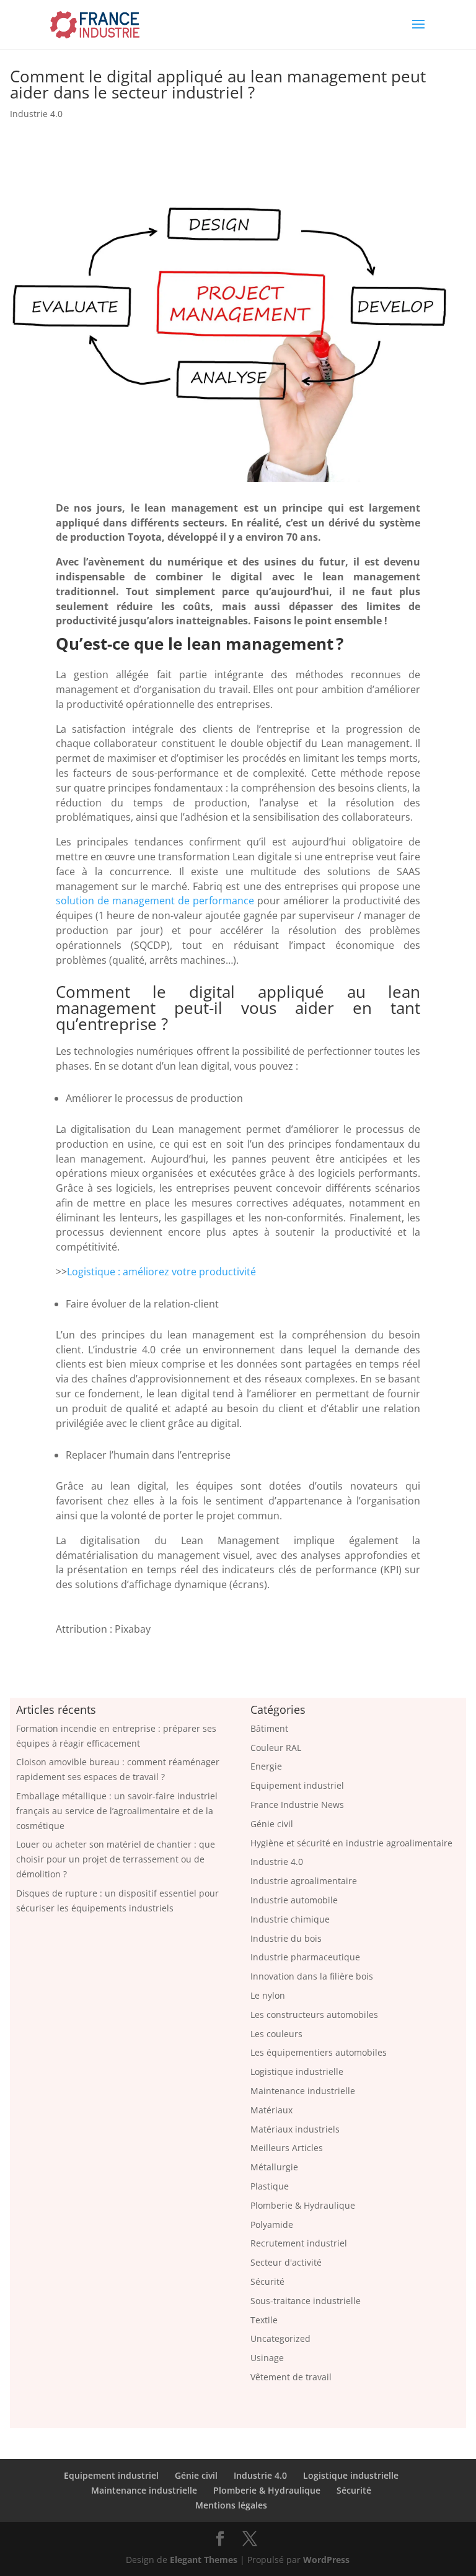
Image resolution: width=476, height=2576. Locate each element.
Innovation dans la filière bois (312, 1976)
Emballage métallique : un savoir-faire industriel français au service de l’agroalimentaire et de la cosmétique (117, 1811)
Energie (266, 1766)
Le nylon (268, 1995)
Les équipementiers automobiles (319, 2052)
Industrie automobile (294, 1900)
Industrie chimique (290, 1919)
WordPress (326, 2560)
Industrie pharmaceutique (305, 1957)
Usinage (267, 2358)
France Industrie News (297, 1805)
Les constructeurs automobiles (314, 2015)
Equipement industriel (297, 1785)
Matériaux (271, 2110)
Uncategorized (280, 2338)
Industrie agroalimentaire (304, 1881)
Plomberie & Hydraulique (303, 2205)
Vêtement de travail (291, 2377)
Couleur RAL (276, 1748)
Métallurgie (274, 2167)
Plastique (270, 2186)
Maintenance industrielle (303, 2091)
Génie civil (272, 1824)
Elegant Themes (204, 2560)
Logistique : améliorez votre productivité (161, 1272)
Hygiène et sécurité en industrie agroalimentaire (351, 1843)
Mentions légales (231, 2505)
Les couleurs (276, 2034)
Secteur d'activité (286, 2262)
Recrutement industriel (299, 2243)
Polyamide (272, 2225)
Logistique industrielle (297, 2072)
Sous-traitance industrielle (306, 2301)
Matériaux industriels (295, 2129)
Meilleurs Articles (287, 2148)
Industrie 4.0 (36, 114)
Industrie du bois (286, 1938)
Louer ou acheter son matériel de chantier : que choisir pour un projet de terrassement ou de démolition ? (116, 1859)
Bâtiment (269, 1728)
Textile (264, 2320)
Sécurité (267, 2281)
